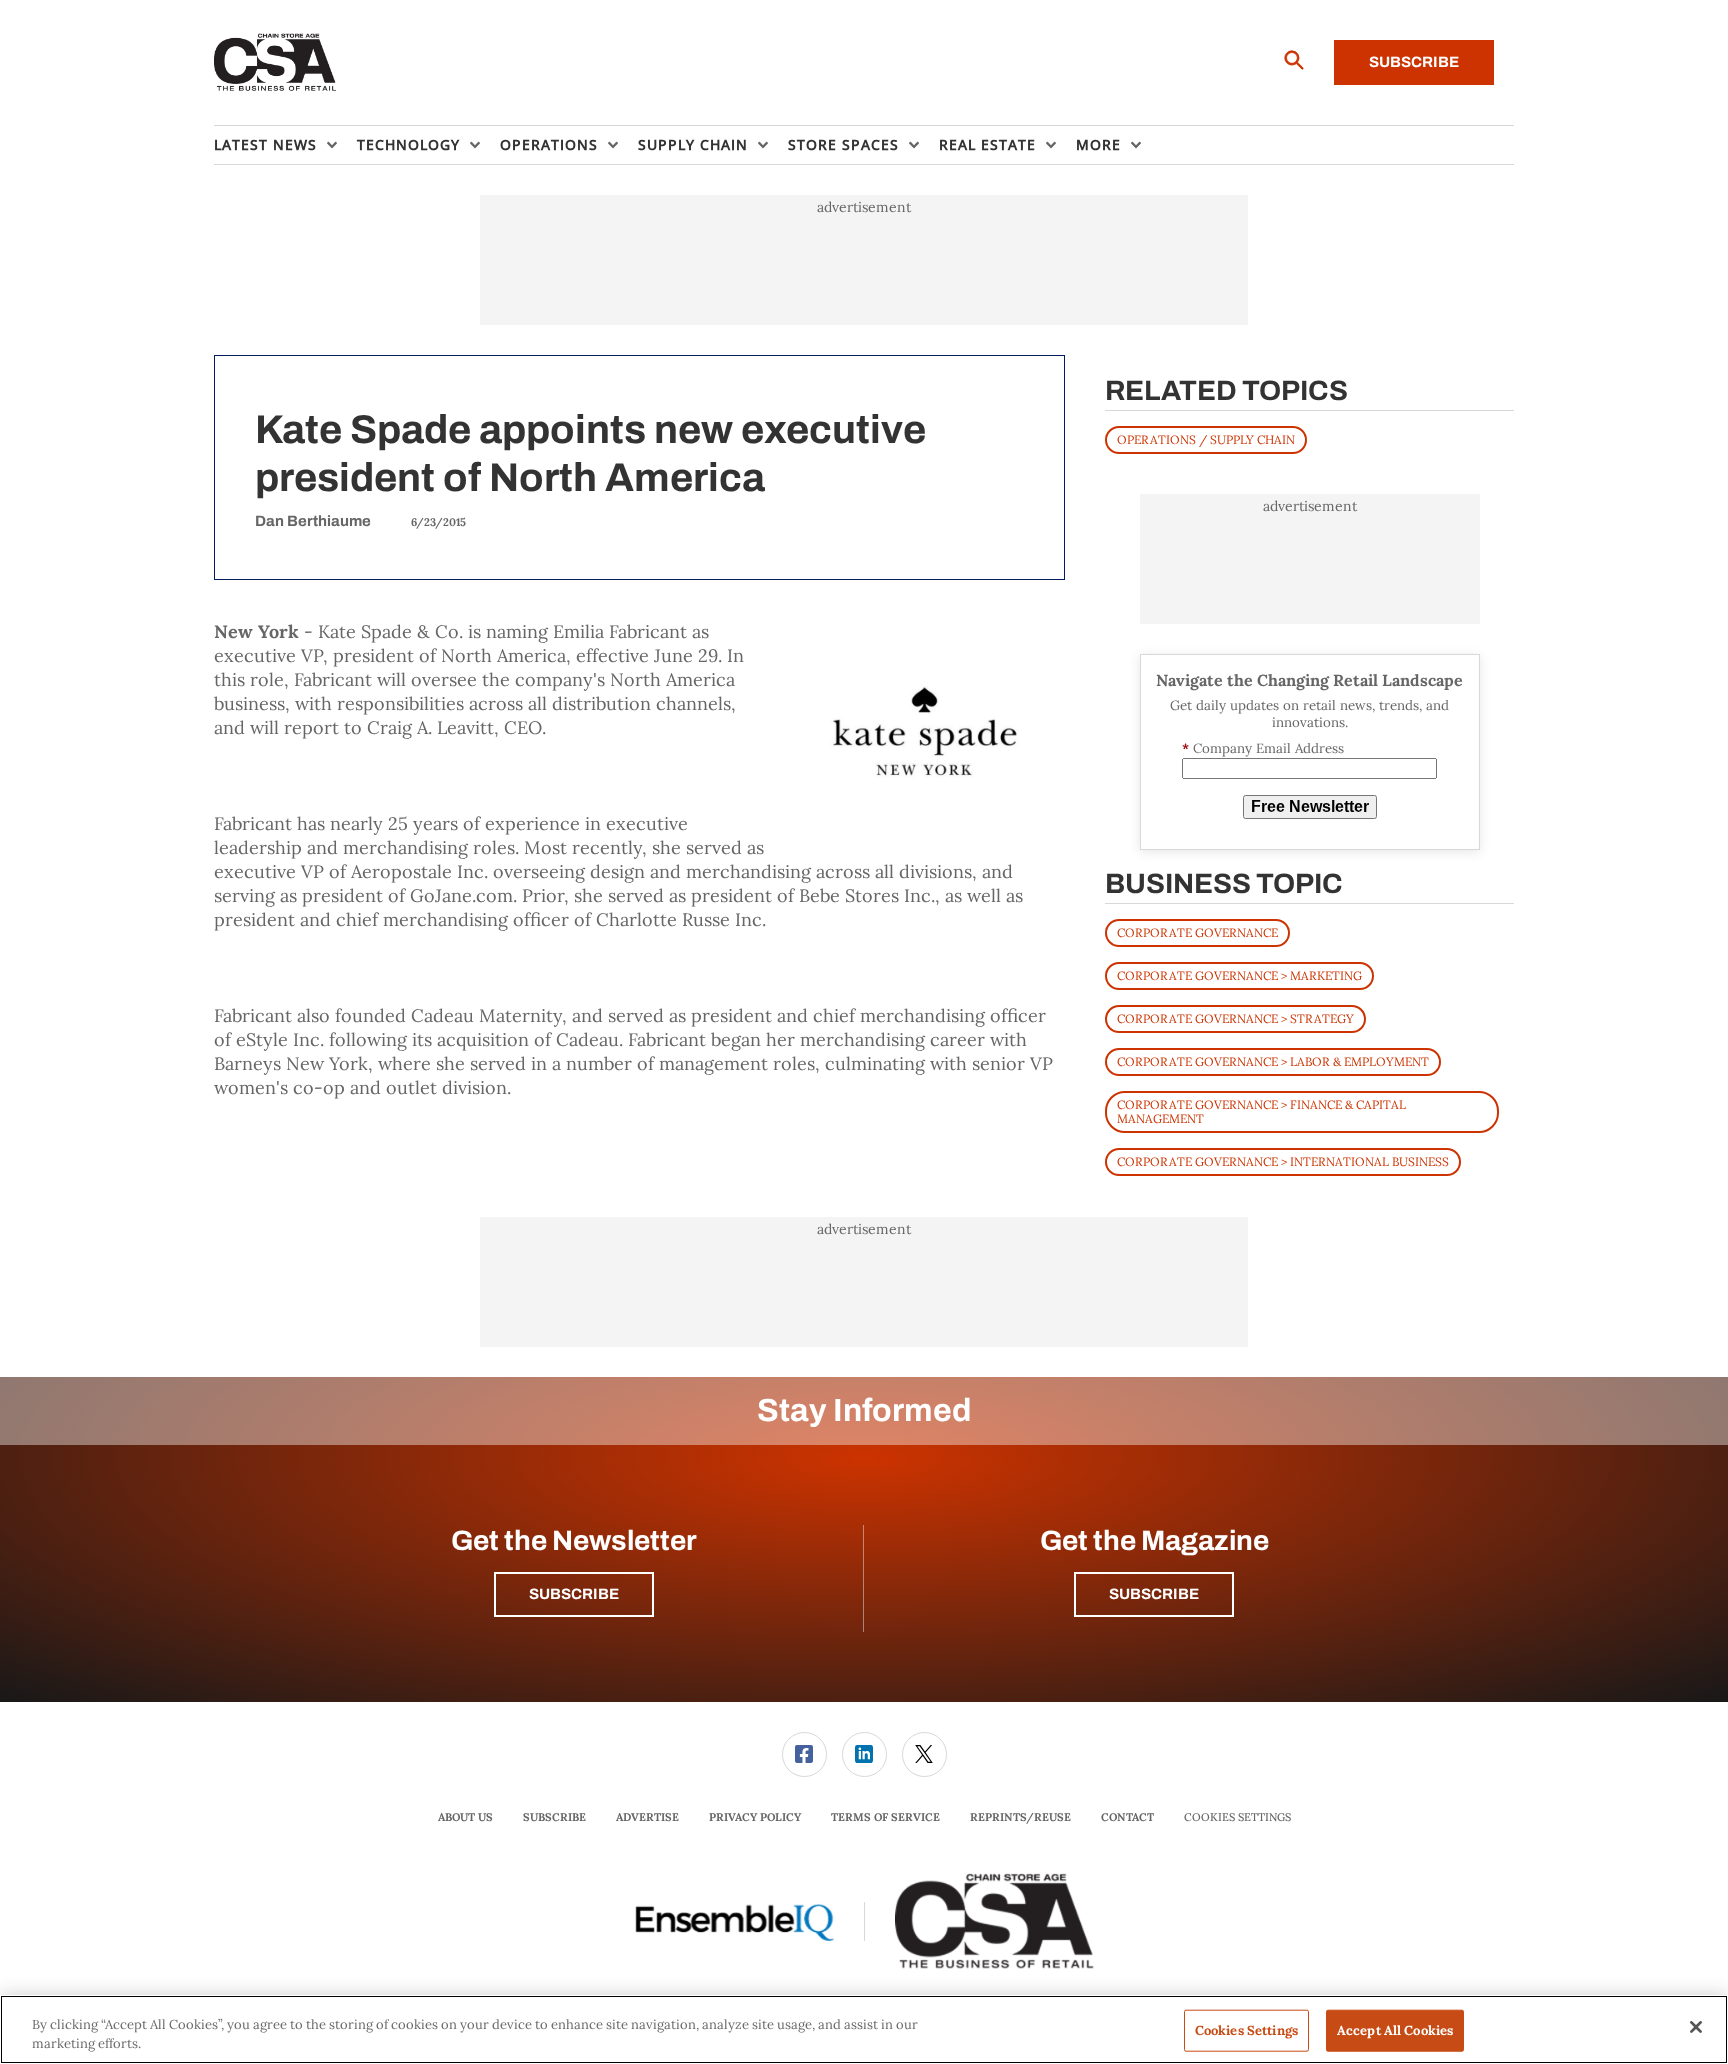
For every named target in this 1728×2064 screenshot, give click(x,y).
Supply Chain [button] (693, 144)
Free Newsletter (1310, 806)
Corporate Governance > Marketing (1239, 975)
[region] (864, 2029)
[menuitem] (285, 145)
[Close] (1696, 2027)
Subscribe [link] (554, 1817)
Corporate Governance (1197, 932)
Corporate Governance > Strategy (1235, 1018)
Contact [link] (1127, 1817)
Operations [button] (549, 144)
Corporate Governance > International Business (1283, 1161)
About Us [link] (465, 1817)
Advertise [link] (647, 1817)
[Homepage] (275, 63)
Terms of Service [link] (885, 1817)
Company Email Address (1263, 748)
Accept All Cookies (1395, 2030)
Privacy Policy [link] (755, 1817)
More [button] (1098, 144)
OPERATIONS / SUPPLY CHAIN (1206, 439)
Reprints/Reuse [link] (1020, 1817)
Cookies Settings (1237, 1817)
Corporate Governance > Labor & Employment (1273, 1061)
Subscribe (1414, 62)
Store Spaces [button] (843, 144)
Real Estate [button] (987, 144)
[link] (804, 1754)
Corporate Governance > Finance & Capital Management (1261, 1111)
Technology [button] (408, 144)
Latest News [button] (265, 144)
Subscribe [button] (574, 1594)
